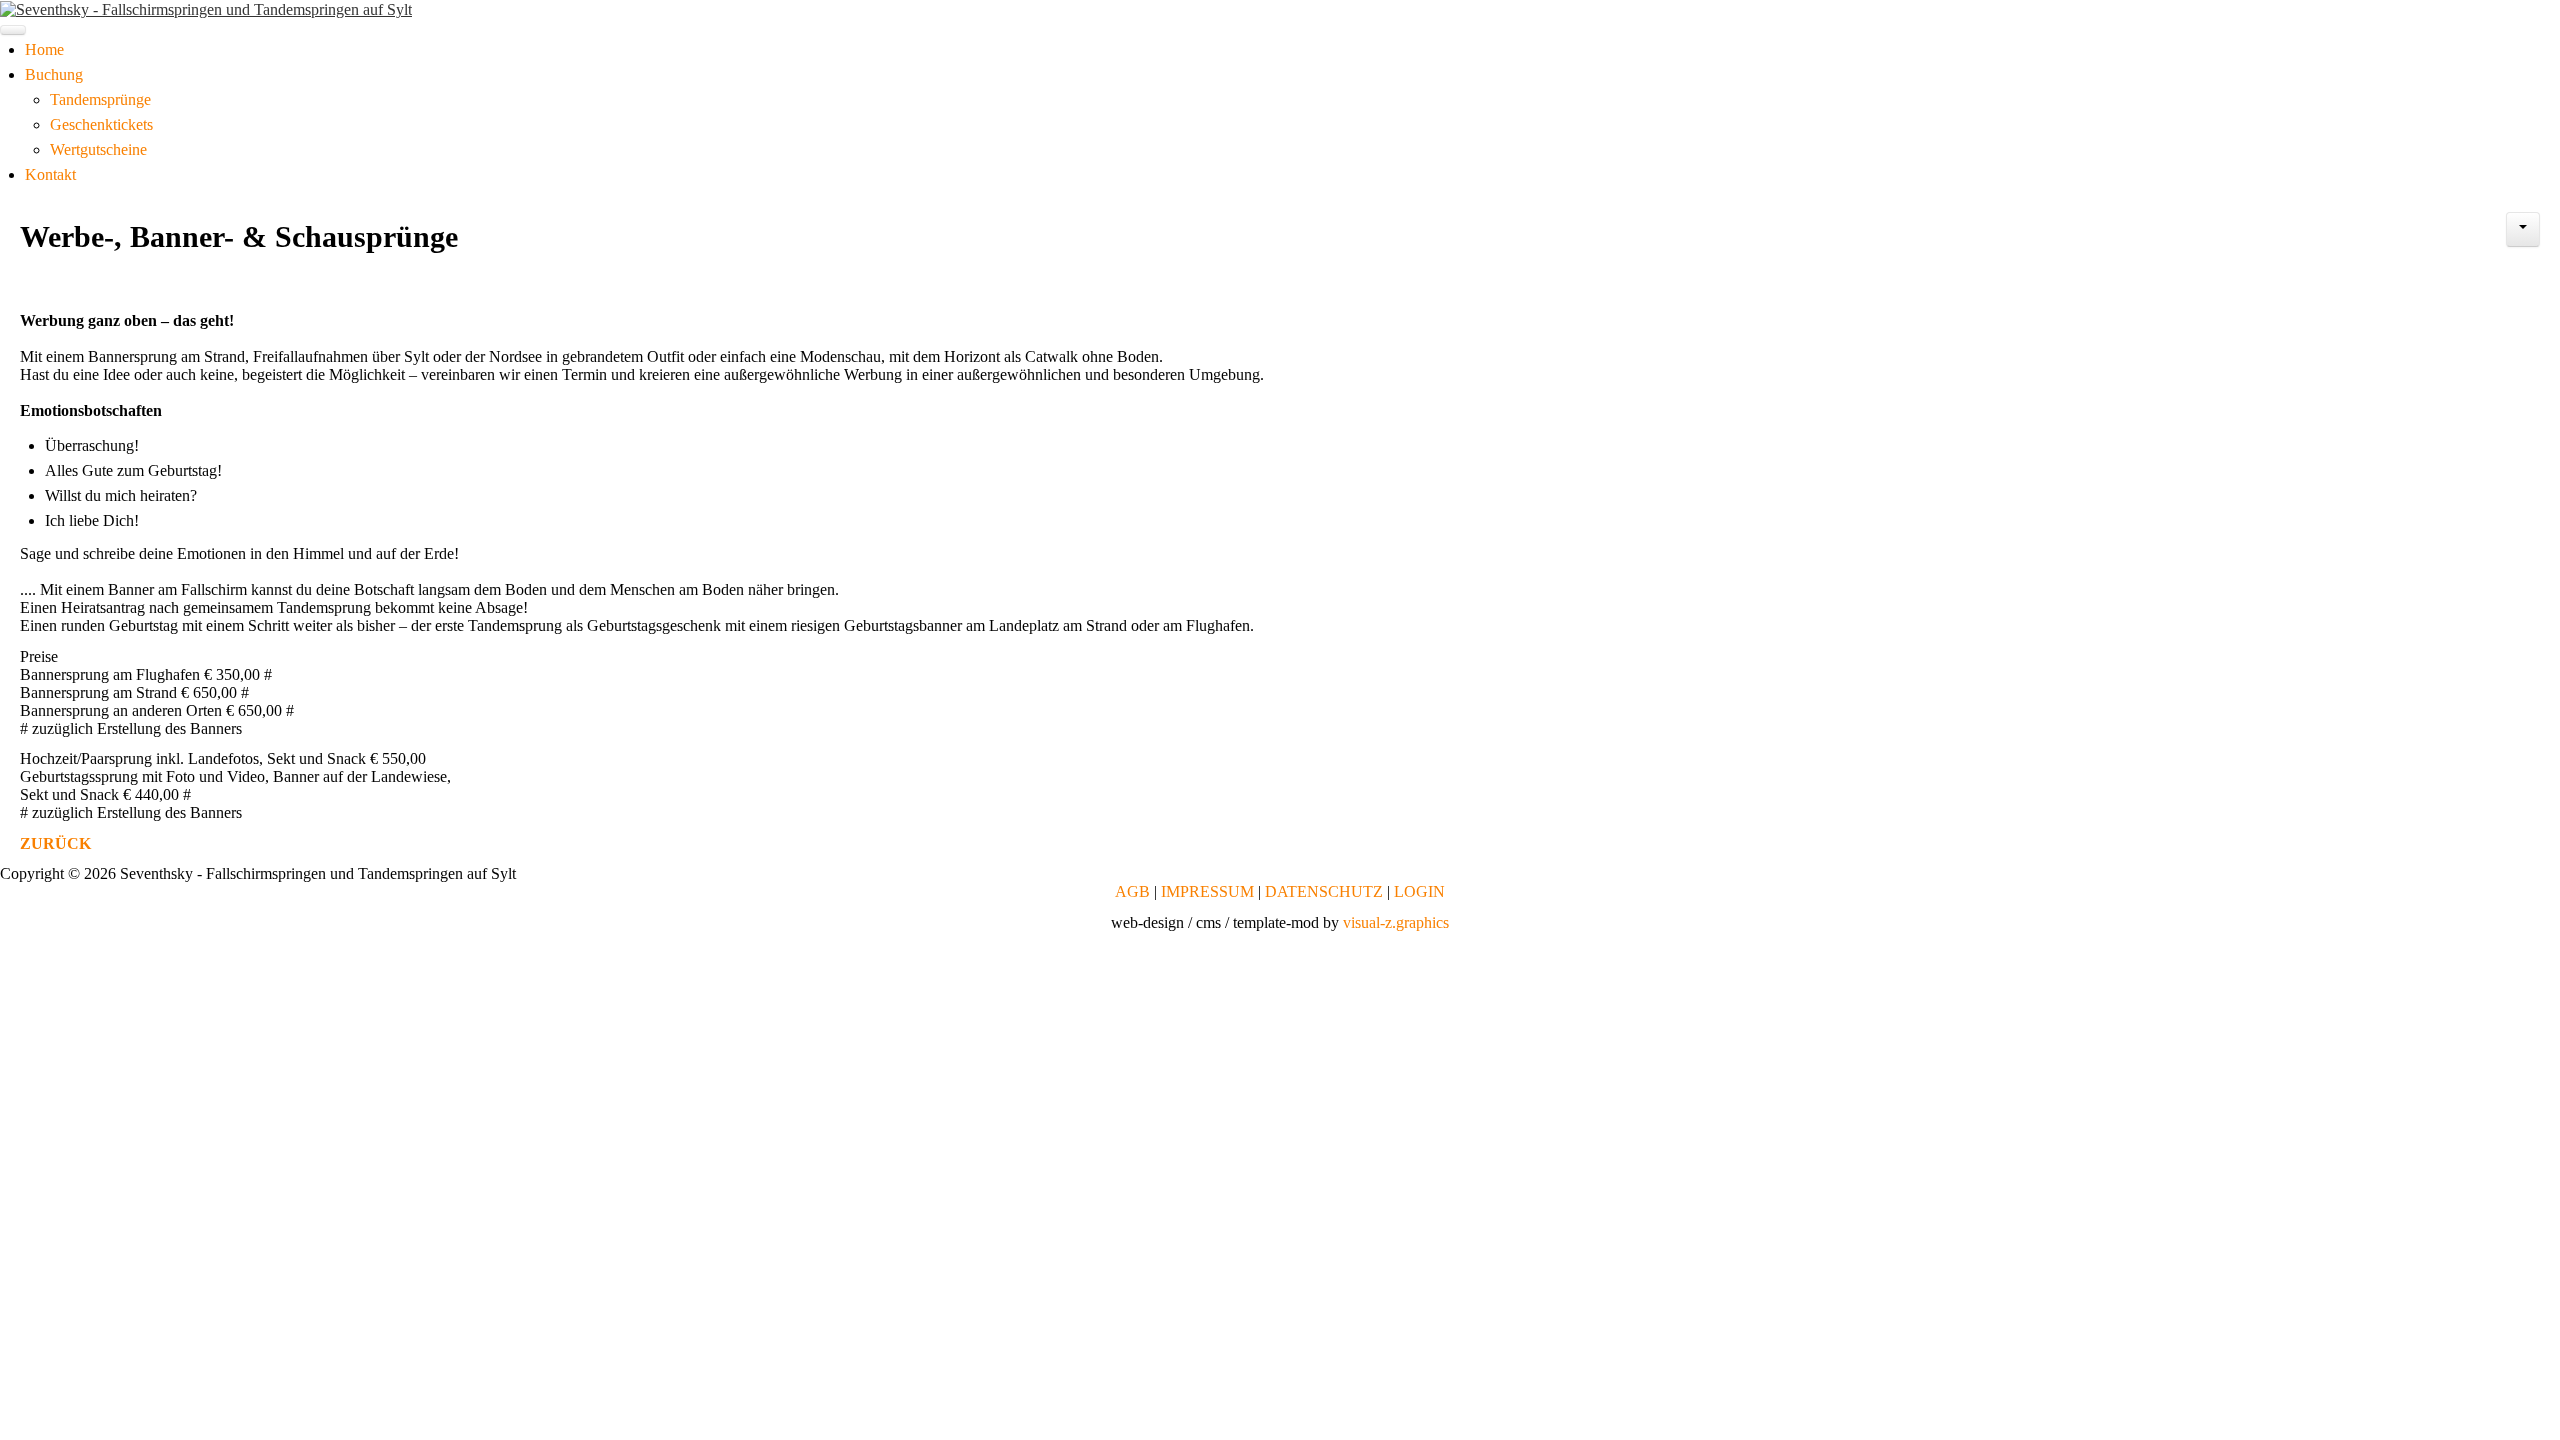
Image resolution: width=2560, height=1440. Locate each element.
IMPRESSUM (1207, 891)
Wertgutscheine (98, 149)
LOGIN (1419, 891)
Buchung (54, 74)
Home (44, 49)
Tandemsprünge (100, 99)
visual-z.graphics (1396, 922)
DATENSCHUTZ (1324, 891)
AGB (1132, 891)
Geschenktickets (101, 124)
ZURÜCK (55, 843)
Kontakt (50, 174)
